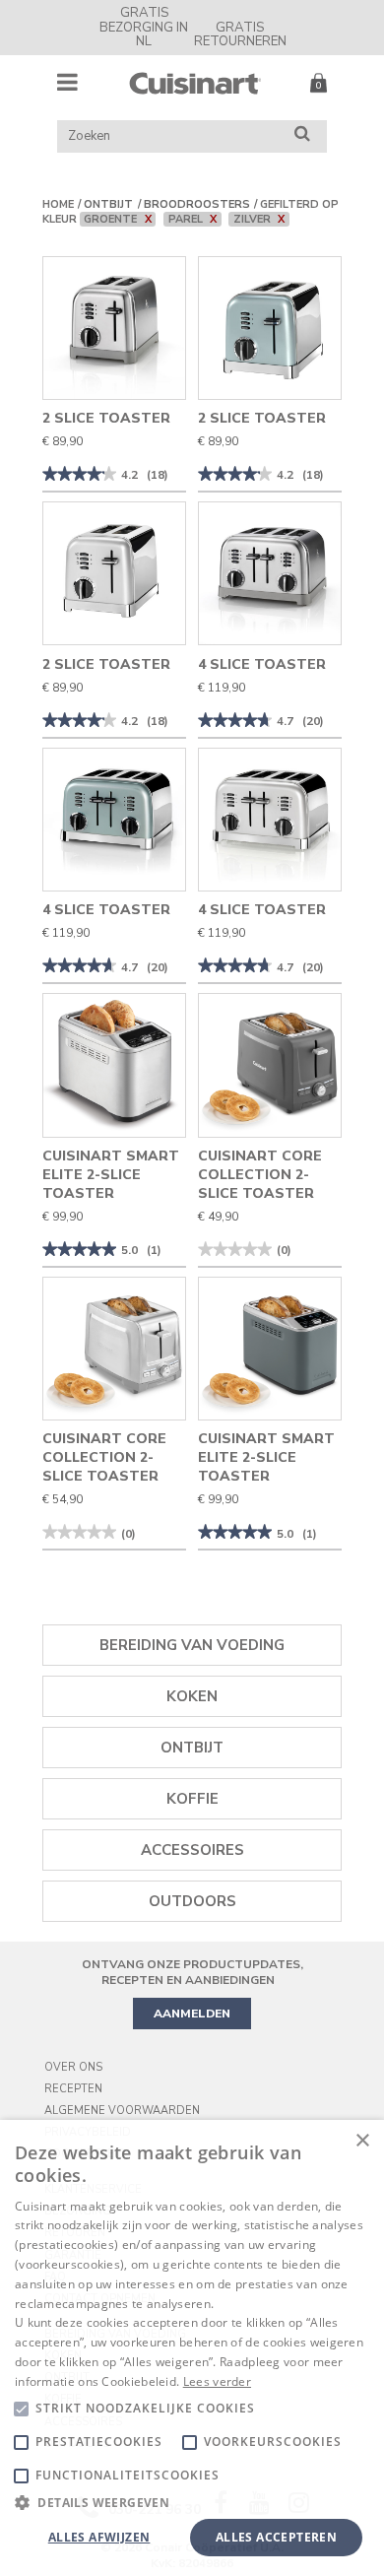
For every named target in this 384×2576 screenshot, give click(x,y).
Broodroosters (197, 204)
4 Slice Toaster (262, 664)
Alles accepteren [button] (276, 2537)
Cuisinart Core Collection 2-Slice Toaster (260, 1175)
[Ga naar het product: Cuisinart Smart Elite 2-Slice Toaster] (114, 1065)
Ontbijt (108, 204)
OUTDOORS (192, 1901)
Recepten (73, 2089)
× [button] (362, 2141)
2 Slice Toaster (106, 418)
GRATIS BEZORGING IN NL (144, 27)
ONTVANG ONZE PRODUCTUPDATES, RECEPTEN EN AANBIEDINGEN (192, 1972)
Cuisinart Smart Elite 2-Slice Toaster (111, 1175)
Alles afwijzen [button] (99, 2537)
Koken (192, 1696)
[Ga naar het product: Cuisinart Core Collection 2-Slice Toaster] (270, 1065)
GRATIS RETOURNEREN (240, 35)
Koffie (192, 1799)
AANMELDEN (192, 2014)
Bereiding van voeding (192, 1645)
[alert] (192, 2348)
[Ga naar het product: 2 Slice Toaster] (114, 328)
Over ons (73, 2067)
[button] (192, 2502)
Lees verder (217, 2381)
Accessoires (192, 1850)
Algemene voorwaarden (122, 2111)
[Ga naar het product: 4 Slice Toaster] (270, 573)
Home (58, 204)
